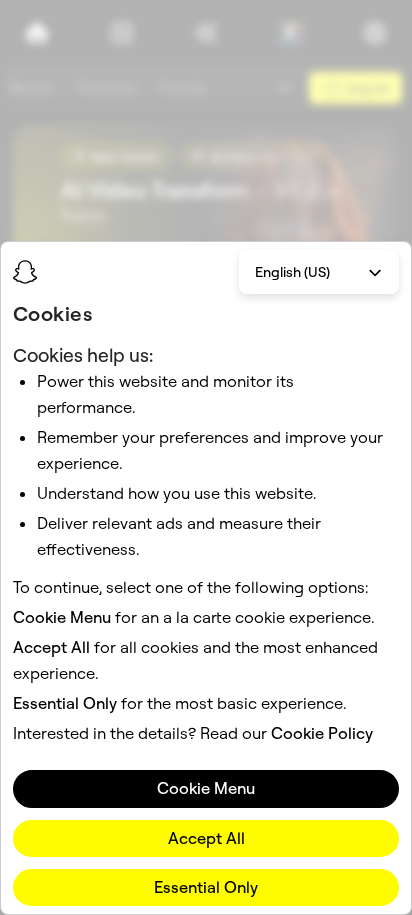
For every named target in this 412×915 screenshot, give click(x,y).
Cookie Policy (322, 733)
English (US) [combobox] (292, 272)
